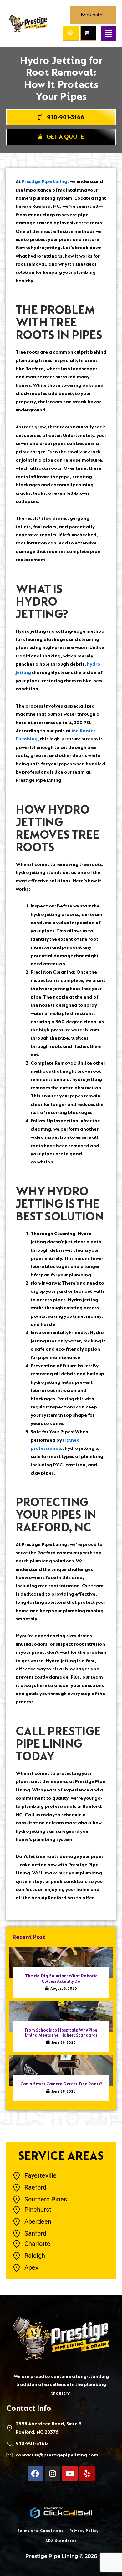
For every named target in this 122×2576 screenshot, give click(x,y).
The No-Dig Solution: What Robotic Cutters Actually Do (61, 1979)
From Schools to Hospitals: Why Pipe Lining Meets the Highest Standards (61, 2033)
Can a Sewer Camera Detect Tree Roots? (61, 2084)
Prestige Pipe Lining (44, 182)
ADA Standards (61, 2541)
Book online (93, 15)
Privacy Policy (84, 2531)
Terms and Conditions (40, 2531)
